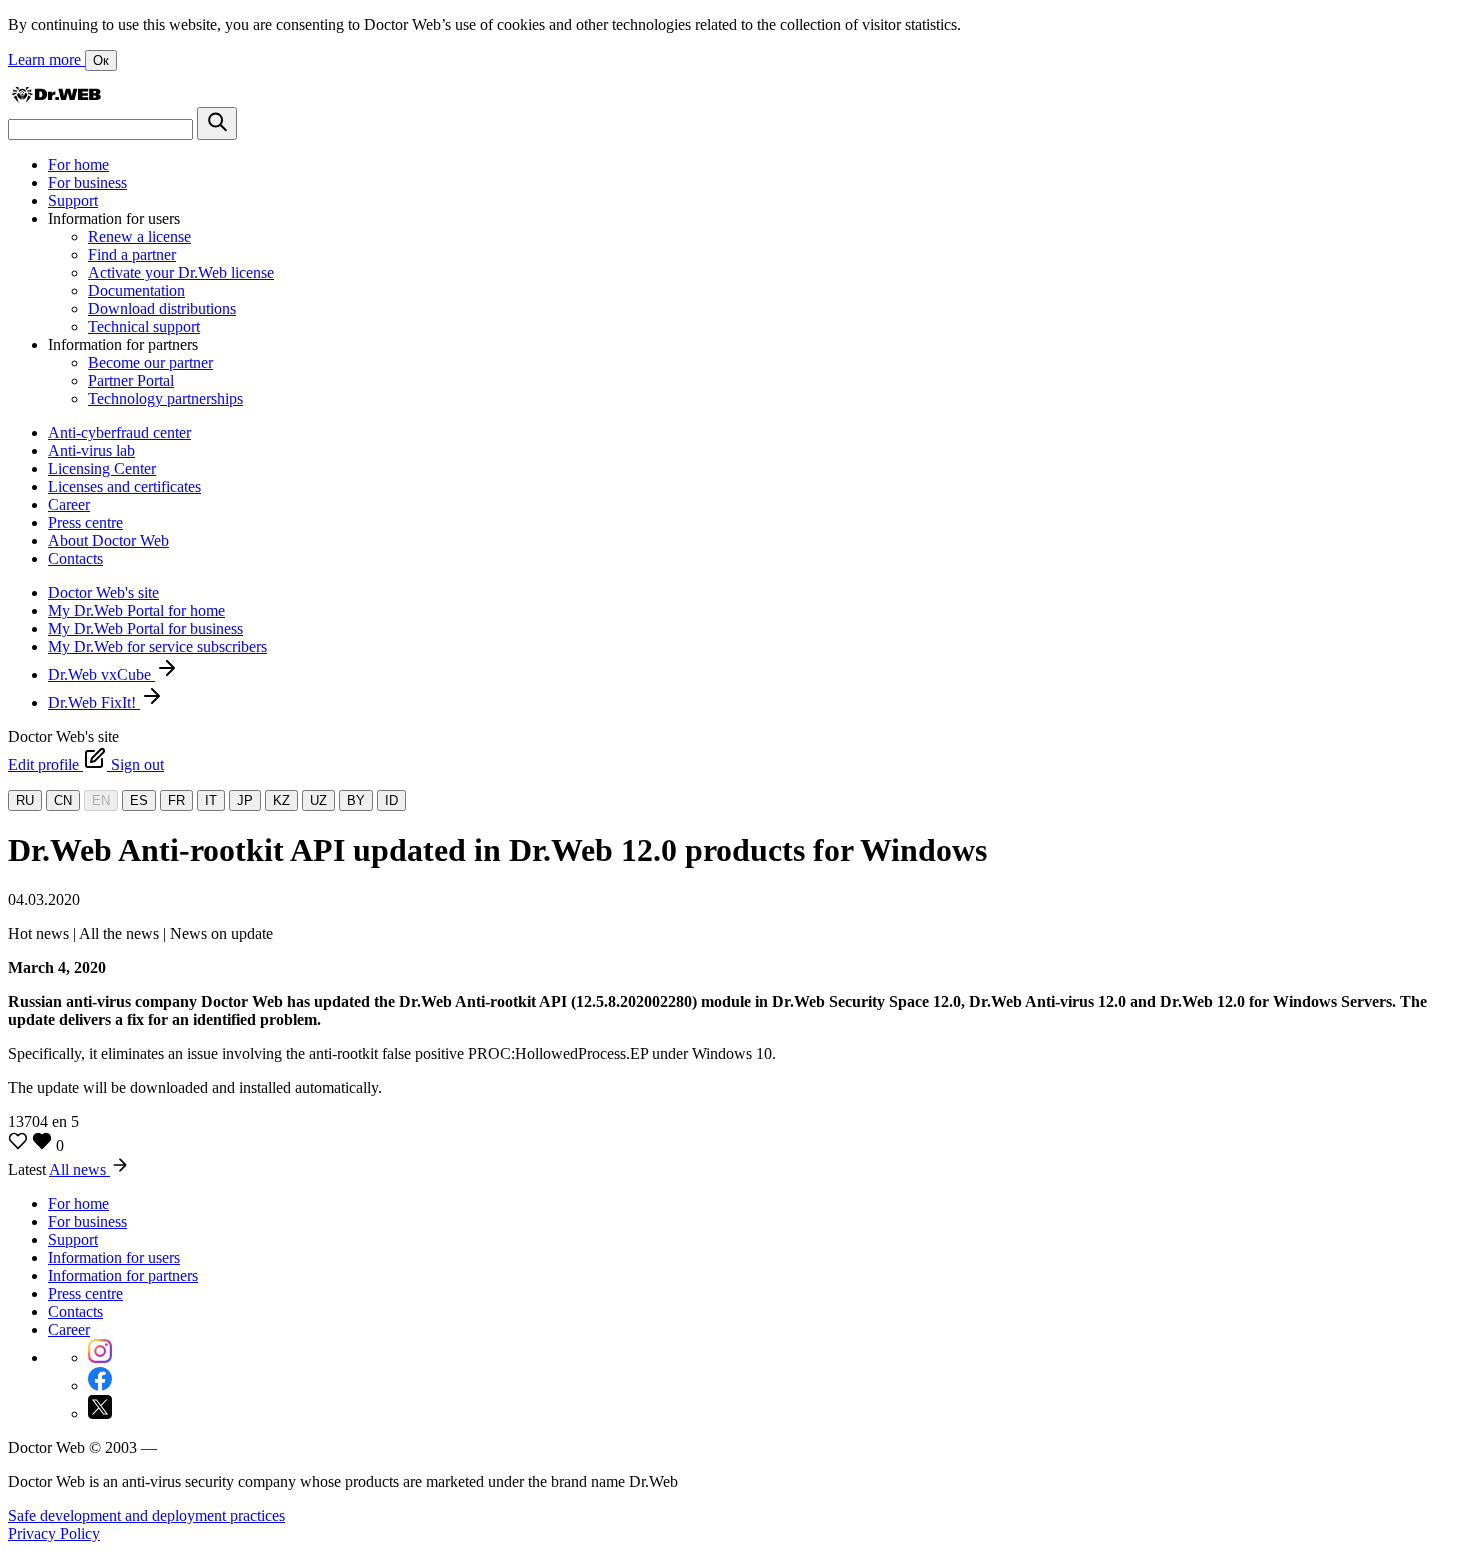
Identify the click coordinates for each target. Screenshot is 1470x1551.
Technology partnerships (165, 398)
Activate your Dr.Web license (181, 272)
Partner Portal (131, 380)
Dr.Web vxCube (101, 674)
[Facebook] (100, 1385)
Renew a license (139, 236)
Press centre (85, 522)
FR (176, 800)
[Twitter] (100, 1413)
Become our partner (150, 362)
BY (356, 800)
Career (69, 504)
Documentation (136, 290)
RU (25, 800)
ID (391, 800)
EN (101, 800)
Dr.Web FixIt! (94, 702)
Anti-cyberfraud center (119, 432)
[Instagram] (100, 1357)
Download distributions (162, 308)
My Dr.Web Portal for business (145, 628)
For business (87, 182)
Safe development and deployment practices (146, 1515)
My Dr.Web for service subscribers (157, 646)
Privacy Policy (54, 1533)
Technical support (144, 326)
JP (245, 800)
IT (211, 800)
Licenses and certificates (124, 486)
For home (78, 164)
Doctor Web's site (103, 592)
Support (73, 200)
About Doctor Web (108, 540)
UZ (318, 800)
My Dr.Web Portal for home (136, 610)
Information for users (114, 1257)
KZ (281, 800)
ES (139, 800)
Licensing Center (102, 468)
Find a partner (132, 254)
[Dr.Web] (56, 97)
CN (63, 800)
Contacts (75, 558)
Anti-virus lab (91, 450)
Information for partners (123, 1275)
